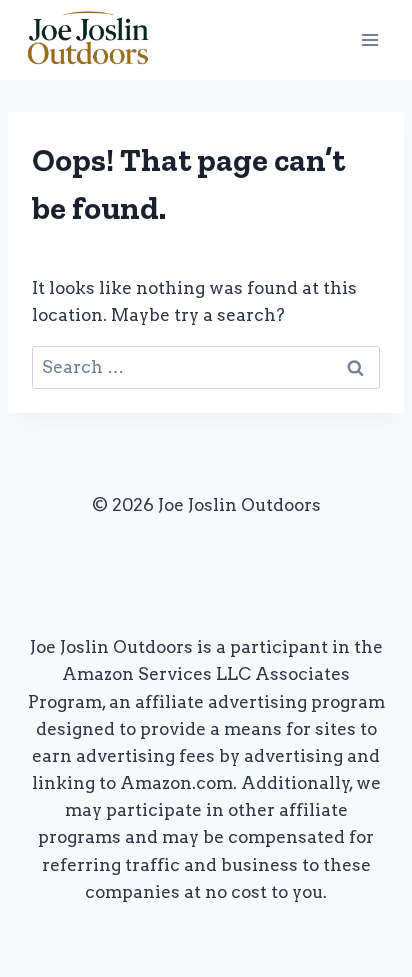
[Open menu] (369, 39)
